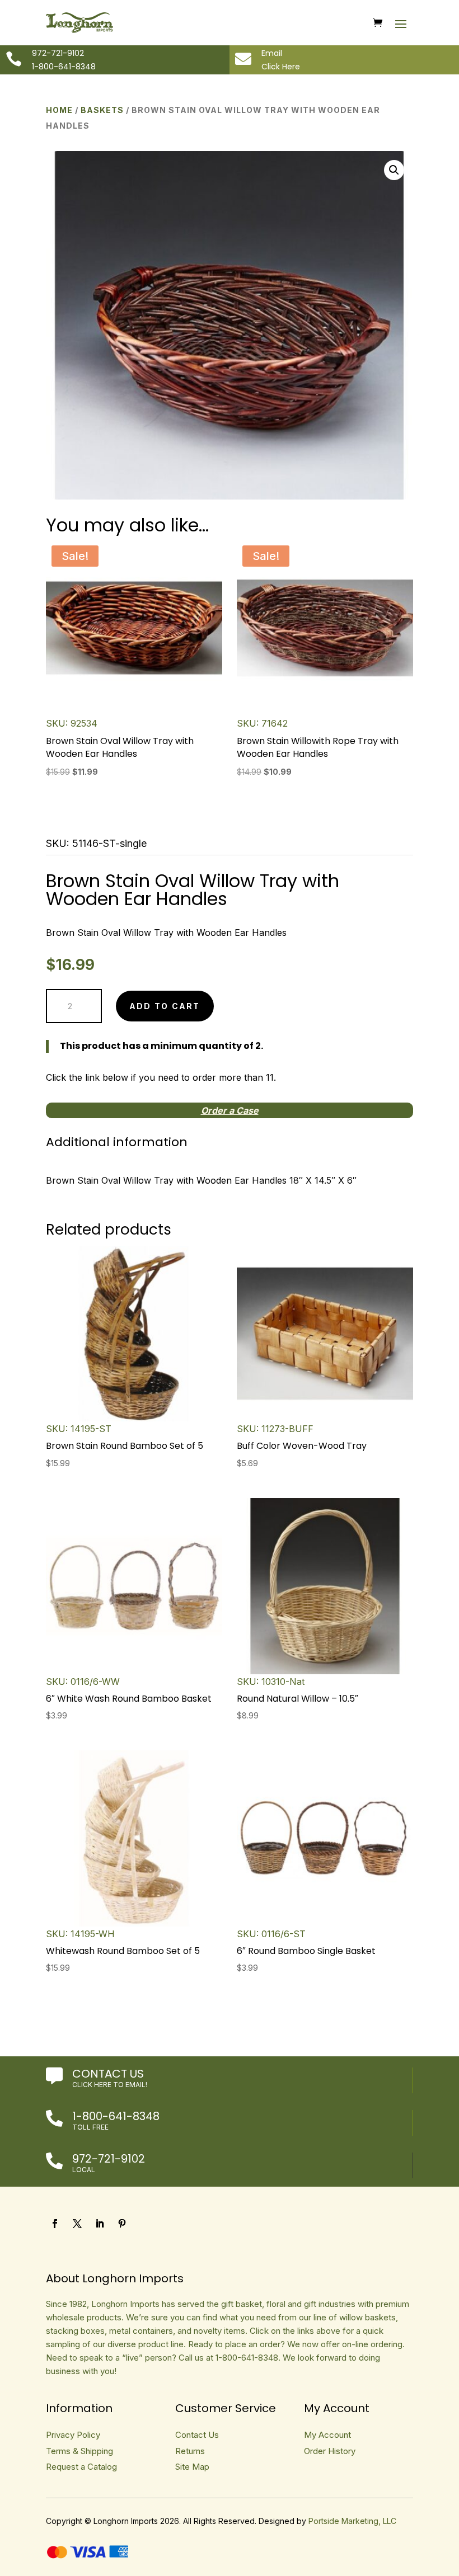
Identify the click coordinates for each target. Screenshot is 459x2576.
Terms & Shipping (79, 2451)
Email (272, 53)
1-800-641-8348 (116, 2116)
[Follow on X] (77, 2224)
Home (59, 110)
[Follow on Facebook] (55, 2224)
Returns (190, 2451)
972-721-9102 (109, 2159)
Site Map (192, 2467)
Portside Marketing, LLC (352, 2521)
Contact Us (108, 2074)
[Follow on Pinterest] (122, 2224)
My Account (327, 2435)
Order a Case (230, 1110)
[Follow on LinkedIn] (100, 2224)
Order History (330, 2451)
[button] (394, 170)
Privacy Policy (73, 2435)
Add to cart (165, 1006)
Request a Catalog (81, 2467)
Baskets (102, 110)
